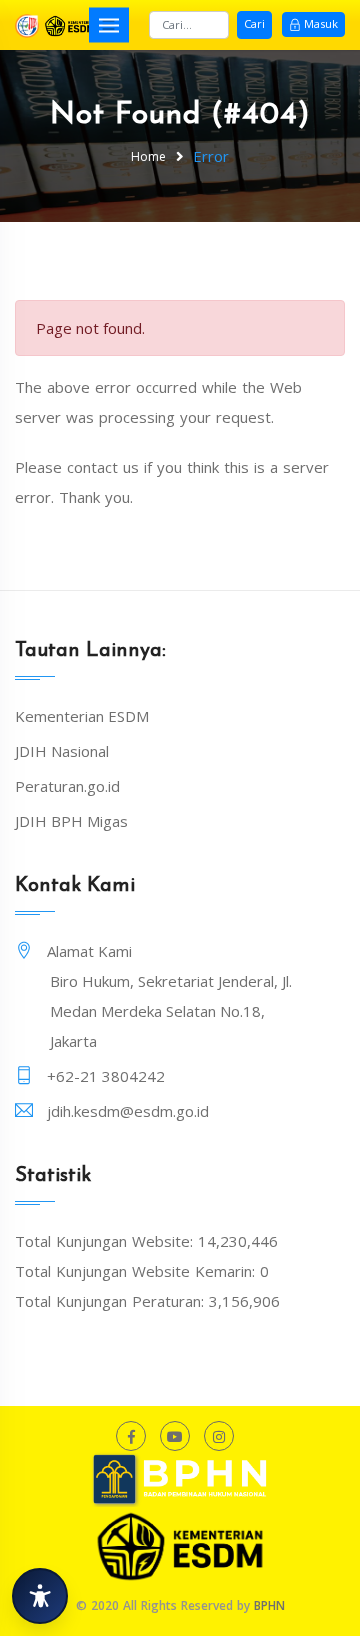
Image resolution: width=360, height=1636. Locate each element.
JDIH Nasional (62, 751)
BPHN (269, 1605)
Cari (254, 23)
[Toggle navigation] (109, 24)
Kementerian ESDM (82, 716)
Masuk (321, 23)
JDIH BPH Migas (71, 821)
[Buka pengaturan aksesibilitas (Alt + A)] (40, 1596)
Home (148, 156)
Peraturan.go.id (67, 786)
